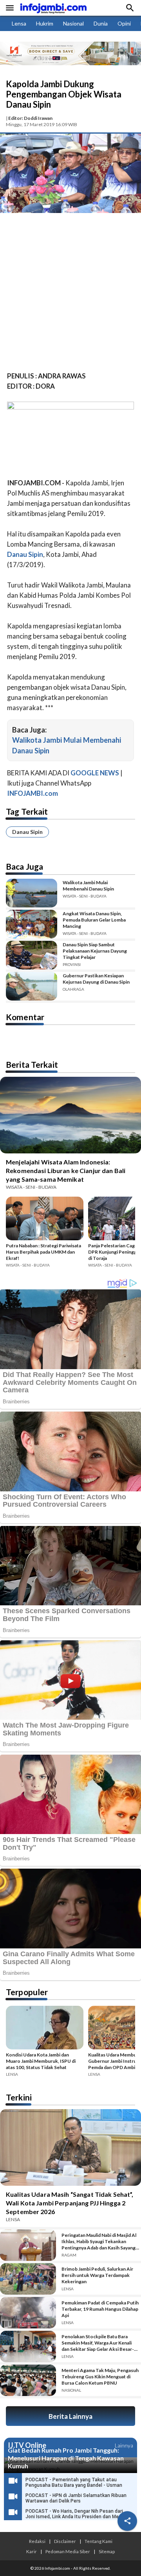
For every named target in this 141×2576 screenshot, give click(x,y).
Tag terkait (27, 811)
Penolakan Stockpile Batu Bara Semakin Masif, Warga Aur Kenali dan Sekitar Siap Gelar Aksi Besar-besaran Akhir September (98, 2343)
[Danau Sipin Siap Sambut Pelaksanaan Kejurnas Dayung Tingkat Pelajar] (32, 955)
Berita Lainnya (70, 2416)
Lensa (19, 23)
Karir (32, 2551)
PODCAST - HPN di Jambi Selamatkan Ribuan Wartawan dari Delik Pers (76, 2498)
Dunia (101, 23)
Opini (124, 23)
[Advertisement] (70, 294)
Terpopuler (27, 1992)
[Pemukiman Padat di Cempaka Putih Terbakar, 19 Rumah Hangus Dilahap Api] (28, 2313)
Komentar (25, 1017)
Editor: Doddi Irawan (30, 118)
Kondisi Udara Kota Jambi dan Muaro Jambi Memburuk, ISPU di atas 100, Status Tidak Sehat (41, 2061)
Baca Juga (24, 866)
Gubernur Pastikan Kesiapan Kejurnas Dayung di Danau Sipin (96, 979)
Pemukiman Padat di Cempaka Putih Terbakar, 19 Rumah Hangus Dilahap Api (100, 2309)
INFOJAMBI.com (33, 793)
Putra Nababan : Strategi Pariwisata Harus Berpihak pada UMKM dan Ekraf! (43, 1252)
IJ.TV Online (27, 2446)
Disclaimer (65, 2541)
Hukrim (45, 23)
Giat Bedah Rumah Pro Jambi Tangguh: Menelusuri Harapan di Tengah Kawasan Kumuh (66, 2458)
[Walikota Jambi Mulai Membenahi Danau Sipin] (32, 893)
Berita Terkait (32, 1064)
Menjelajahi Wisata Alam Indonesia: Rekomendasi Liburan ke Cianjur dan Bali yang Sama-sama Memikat (66, 1170)
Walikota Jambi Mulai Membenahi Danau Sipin (88, 886)
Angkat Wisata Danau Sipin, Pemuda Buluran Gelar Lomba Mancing (94, 920)
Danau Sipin (27, 832)
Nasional (73, 23)
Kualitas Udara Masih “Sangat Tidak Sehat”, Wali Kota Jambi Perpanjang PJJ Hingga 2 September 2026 (70, 2203)
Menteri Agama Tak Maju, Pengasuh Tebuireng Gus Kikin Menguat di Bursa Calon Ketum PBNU (100, 2377)
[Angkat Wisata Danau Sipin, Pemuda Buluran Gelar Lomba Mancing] (32, 924)
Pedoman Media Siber (68, 2551)
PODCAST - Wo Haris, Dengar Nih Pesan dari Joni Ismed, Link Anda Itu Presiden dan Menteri (77, 2514)
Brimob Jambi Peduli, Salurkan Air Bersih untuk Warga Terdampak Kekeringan (97, 2275)
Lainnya (124, 2445)
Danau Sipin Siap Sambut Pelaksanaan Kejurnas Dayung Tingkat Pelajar (95, 951)
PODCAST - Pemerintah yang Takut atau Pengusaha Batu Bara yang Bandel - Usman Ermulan (74, 2485)
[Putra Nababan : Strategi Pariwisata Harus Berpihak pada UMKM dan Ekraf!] (45, 1220)
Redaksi (37, 2541)
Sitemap (107, 2551)
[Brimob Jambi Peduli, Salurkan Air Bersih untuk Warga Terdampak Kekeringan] (28, 2279)
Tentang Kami (99, 2541)
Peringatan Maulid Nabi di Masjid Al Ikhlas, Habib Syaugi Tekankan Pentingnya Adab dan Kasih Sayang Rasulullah (99, 2242)
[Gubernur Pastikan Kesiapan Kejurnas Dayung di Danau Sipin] (32, 986)
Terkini (19, 2097)
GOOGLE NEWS (95, 773)
